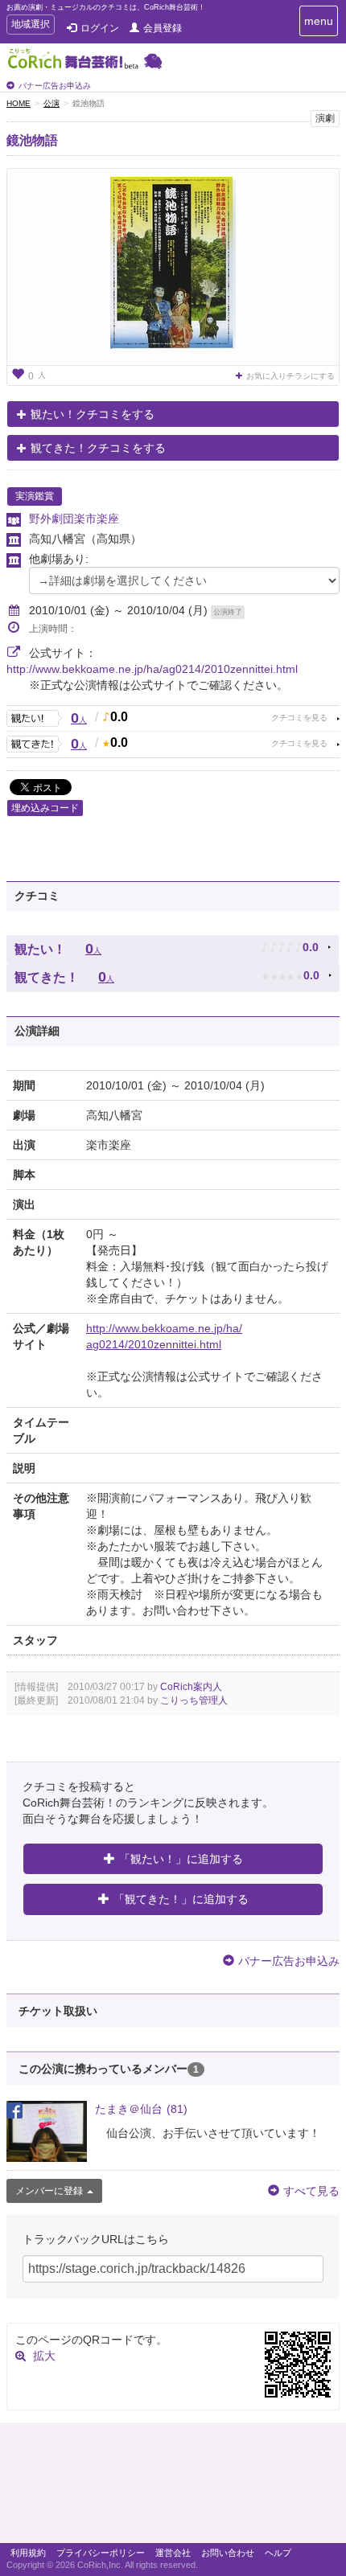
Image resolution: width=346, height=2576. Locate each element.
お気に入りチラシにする (290, 376)
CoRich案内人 (191, 1687)
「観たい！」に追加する (181, 1859)
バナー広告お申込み (55, 86)
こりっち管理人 (194, 1700)
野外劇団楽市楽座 (74, 519)
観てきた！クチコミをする (98, 448)
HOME (19, 103)
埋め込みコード (45, 808)
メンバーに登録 (49, 2191)
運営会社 (173, 2553)
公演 (51, 103)
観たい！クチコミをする (93, 414)
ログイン (100, 28)
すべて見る (311, 2191)
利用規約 (28, 2553)
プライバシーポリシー (101, 2553)
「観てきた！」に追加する (181, 1899)
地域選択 (30, 26)
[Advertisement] (173, 2487)
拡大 (44, 2356)
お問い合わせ (228, 2553)
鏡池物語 (32, 140)
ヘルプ (278, 2553)
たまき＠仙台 (141, 2109)
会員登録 (163, 28)
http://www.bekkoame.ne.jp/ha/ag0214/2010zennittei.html (152, 669)
